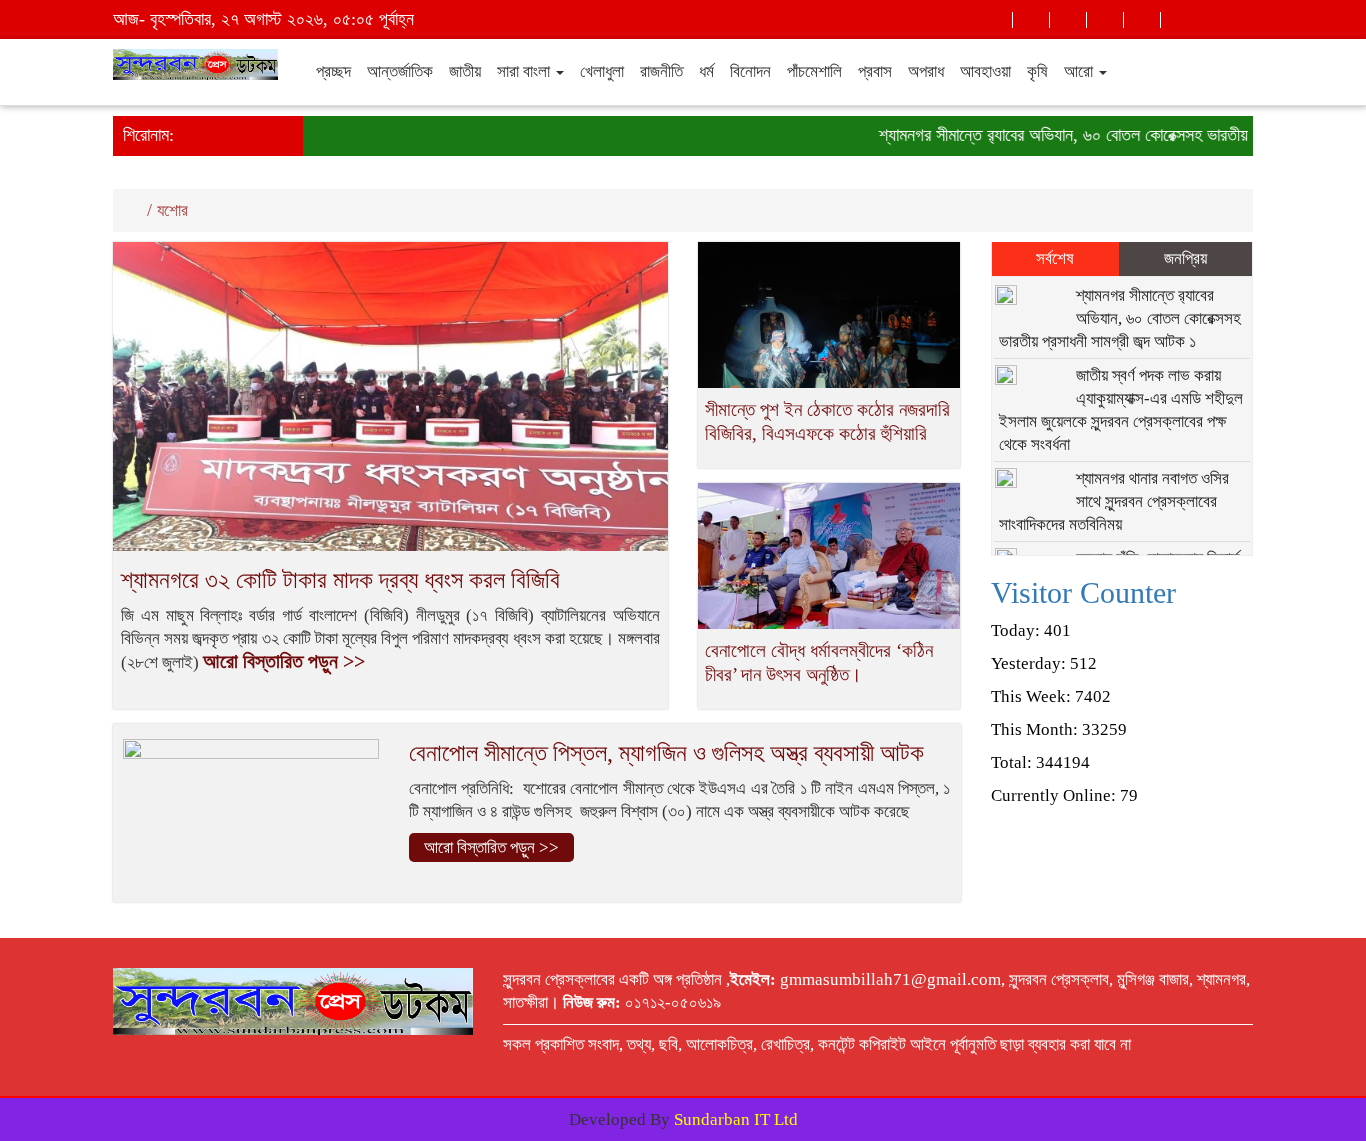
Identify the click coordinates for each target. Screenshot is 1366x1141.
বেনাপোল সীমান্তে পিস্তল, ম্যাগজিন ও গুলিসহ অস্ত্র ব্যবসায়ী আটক (666, 753)
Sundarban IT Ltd (736, 1119)
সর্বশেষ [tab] (1055, 258)
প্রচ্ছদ (333, 71)
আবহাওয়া (985, 71)
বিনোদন (750, 71)
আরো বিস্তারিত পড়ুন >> (284, 661)
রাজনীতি (661, 71)
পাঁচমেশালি (814, 71)
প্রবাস (875, 71)
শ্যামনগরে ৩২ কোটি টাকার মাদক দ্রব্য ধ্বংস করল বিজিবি (340, 580)
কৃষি (1037, 71)
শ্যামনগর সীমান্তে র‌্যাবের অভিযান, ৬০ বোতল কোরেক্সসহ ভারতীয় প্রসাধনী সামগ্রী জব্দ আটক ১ (1120, 318)
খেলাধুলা (602, 71)
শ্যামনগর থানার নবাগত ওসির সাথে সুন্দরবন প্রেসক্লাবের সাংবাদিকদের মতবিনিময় (1114, 501)
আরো (1080, 71)
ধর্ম (706, 71)
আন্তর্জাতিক (400, 71)
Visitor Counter (1083, 592)
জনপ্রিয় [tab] (1185, 258)
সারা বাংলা (525, 71)
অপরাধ (926, 71)
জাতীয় (465, 71)
